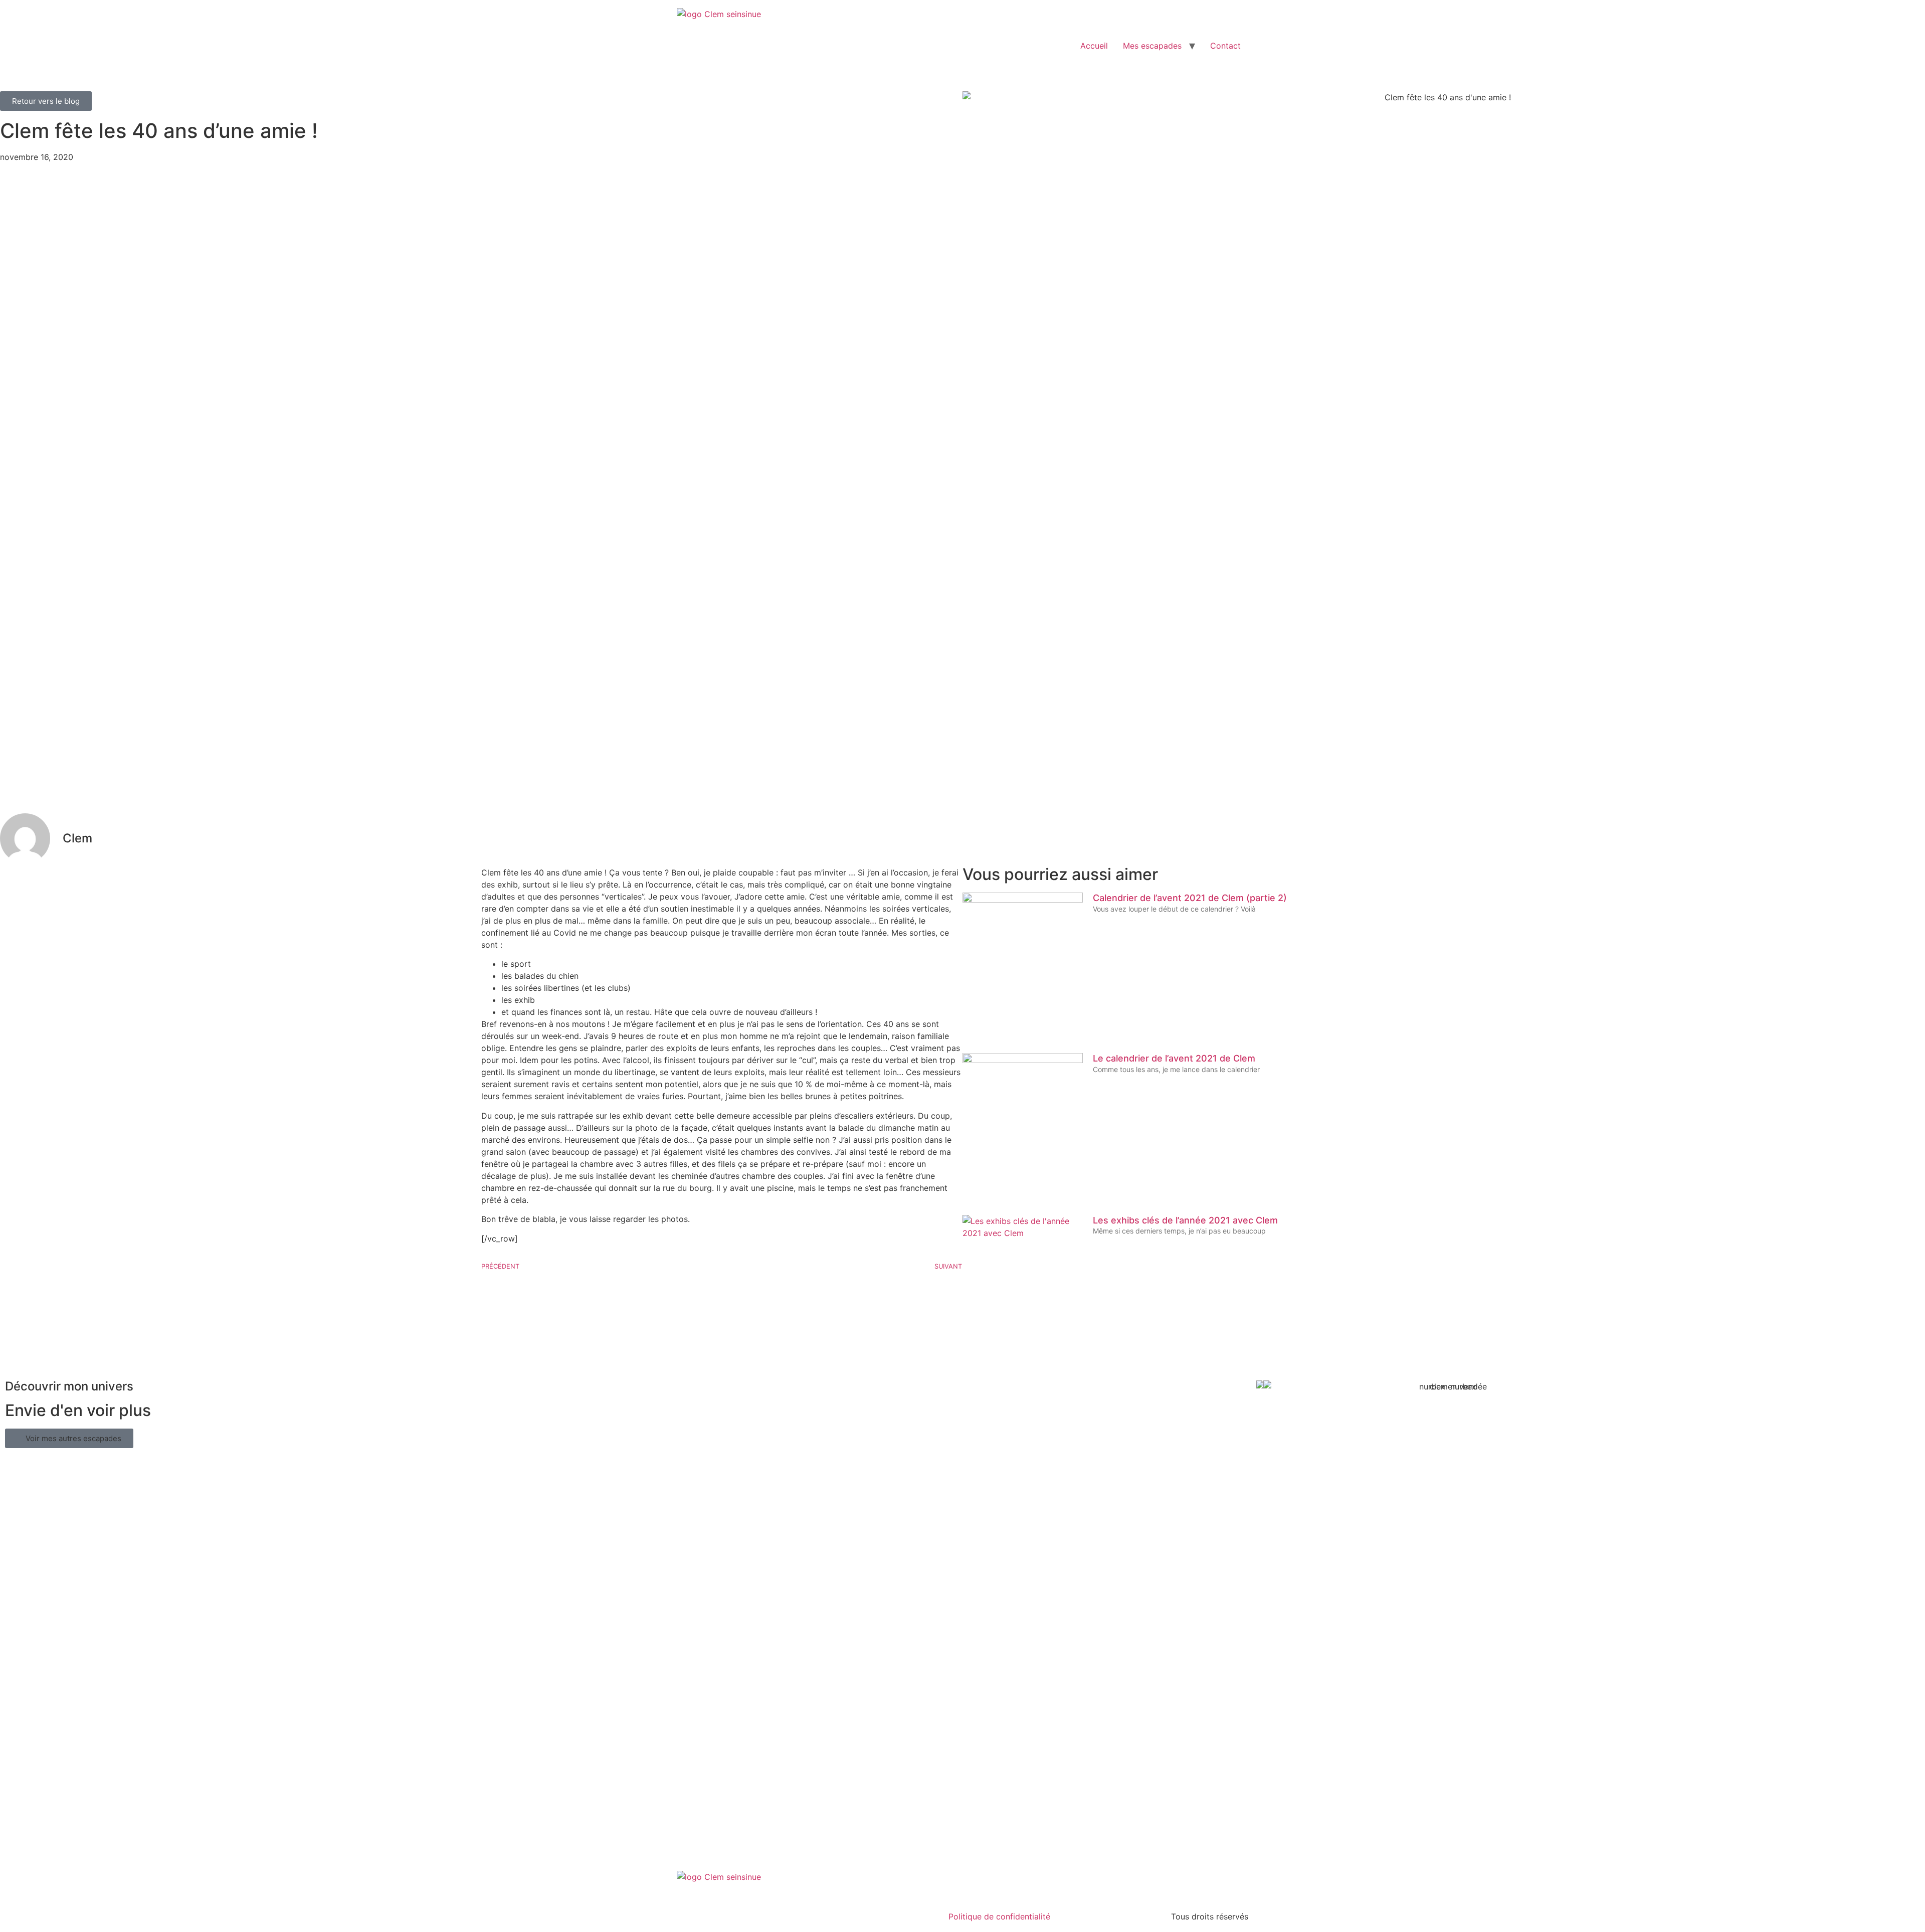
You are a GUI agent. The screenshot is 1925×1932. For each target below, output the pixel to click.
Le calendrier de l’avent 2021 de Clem (1174, 1058)
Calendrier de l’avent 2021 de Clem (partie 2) (1190, 898)
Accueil (1094, 46)
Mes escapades (1152, 46)
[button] (69, 1438)
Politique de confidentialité (999, 1916)
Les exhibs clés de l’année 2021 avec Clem (1185, 1220)
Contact (1225, 46)
